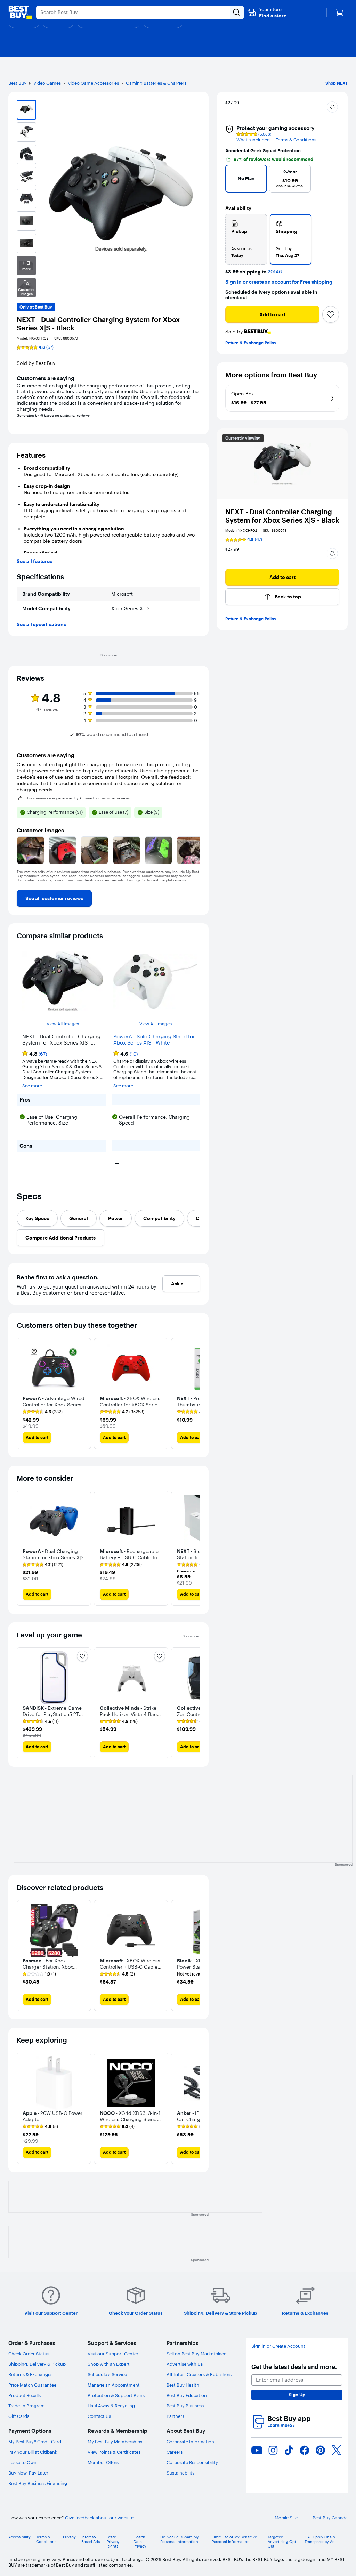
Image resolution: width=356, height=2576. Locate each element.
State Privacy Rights (113, 2542)
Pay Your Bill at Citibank (33, 2452)
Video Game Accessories (93, 83)
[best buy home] (20, 13)
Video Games (47, 83)
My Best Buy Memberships (115, 2442)
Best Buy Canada (330, 2518)
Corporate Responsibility (192, 2462)
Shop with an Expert (109, 2364)
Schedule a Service (107, 2374)
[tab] (37, 1218)
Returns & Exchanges (30, 2374)
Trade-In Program (27, 2406)
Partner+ (176, 2416)
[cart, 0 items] (339, 13)
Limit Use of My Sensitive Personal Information (234, 2540)
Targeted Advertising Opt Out (282, 2542)
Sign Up (297, 2395)
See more (32, 1086)
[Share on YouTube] (257, 2450)
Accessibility (19, 2537)
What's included (253, 140)
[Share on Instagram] (273, 2450)
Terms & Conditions (296, 140)
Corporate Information (190, 2442)
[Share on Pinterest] (321, 2450)
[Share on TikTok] (289, 2450)
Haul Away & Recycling (111, 2406)
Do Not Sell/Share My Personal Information (180, 2540)
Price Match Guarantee (32, 2385)
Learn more (281, 2425)
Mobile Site (286, 2518)
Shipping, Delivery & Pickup (37, 2364)
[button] (267, 13)
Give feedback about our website (99, 2518)
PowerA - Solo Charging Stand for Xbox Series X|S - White (154, 1040)
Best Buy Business (185, 2406)
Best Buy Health (183, 2385)
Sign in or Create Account (278, 2346)
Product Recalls (25, 2395)
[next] (331, 181)
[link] (54, 898)
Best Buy (17, 83)
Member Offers (103, 2462)
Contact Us (99, 2416)
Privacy (69, 2537)
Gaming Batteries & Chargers (156, 83)
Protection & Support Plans (116, 2395)
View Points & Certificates (114, 2452)
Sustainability (181, 2473)
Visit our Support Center (113, 2354)
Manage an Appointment (114, 2385)
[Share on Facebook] (305, 2450)
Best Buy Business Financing (38, 2483)
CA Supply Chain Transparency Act (320, 2540)
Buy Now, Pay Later (28, 2473)
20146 (275, 272)
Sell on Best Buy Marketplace (196, 2354)
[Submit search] (237, 13)
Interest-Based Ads (91, 2540)
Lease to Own (22, 2462)
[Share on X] (337, 2450)
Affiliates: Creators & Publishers (199, 2374)
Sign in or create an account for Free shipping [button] (279, 282)
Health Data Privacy (140, 2542)
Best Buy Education (187, 2395)
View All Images (63, 1024)
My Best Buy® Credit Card (35, 2442)
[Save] (331, 314)
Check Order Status (29, 2354)
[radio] (246, 239)
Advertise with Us (185, 2364)
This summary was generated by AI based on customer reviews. (78, 798)
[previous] (234, 181)
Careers (175, 2452)
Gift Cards (19, 2416)
